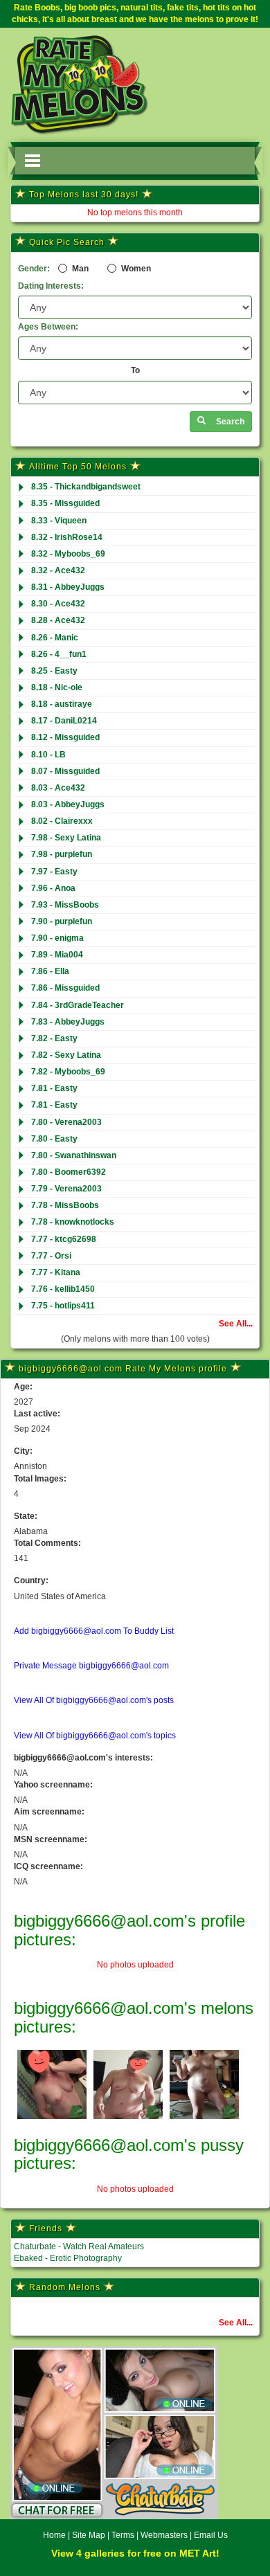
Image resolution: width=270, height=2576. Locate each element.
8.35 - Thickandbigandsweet (86, 487)
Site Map (90, 2535)
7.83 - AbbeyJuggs (68, 1022)
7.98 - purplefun (62, 854)
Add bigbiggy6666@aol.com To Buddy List (94, 1631)
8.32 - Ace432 (58, 570)
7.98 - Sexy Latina (66, 838)
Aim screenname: (49, 1812)
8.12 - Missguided (65, 737)
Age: (23, 1387)
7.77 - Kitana (56, 1272)
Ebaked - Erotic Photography (68, 2258)
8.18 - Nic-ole (57, 687)
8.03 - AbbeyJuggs (68, 804)
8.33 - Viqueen (59, 521)
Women (135, 269)
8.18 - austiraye (62, 704)
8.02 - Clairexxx (62, 821)
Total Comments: (47, 1543)
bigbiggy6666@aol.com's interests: (83, 1758)
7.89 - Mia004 (57, 955)
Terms (123, 2535)
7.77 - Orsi (51, 1256)
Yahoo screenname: (53, 1785)
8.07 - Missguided (65, 771)
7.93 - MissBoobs (65, 905)
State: (26, 1516)
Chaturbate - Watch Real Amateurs (79, 2246)
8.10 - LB (48, 755)
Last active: (37, 1414)
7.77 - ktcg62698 (64, 1239)
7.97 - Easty (54, 872)
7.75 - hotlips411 (63, 1306)
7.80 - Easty (54, 1139)
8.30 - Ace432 (58, 604)
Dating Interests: (51, 286)
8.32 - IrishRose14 (67, 537)
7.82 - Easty (54, 1038)
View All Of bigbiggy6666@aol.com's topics (95, 1736)
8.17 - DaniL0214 (64, 721)
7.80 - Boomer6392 (69, 1172)
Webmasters (164, 2535)
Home (54, 2535)
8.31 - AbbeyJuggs (68, 587)
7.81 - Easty (54, 1088)
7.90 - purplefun (62, 921)
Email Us (211, 2535)
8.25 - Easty (54, 671)
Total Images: (40, 1479)
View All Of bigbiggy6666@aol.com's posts (94, 1700)
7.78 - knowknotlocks (73, 1222)
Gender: (34, 269)
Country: (31, 1580)
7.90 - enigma (57, 938)
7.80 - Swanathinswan (74, 1155)
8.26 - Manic (55, 638)
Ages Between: (48, 327)
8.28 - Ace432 (58, 620)
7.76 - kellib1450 (63, 1289)
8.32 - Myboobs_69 (68, 554)
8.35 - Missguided (65, 503)
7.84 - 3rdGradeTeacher (78, 1005)
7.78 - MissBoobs (65, 1205)
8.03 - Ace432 (58, 788)
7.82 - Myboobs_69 (68, 1072)
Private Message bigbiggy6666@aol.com (91, 1666)
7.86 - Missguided (65, 988)
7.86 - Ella (50, 971)
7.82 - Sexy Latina (66, 1055)
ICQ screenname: (48, 1866)
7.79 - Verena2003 (66, 1189)
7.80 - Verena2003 (66, 1122)
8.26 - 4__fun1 (59, 654)
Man (79, 269)
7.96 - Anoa (53, 888)
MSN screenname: (51, 1839)
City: (23, 1451)
